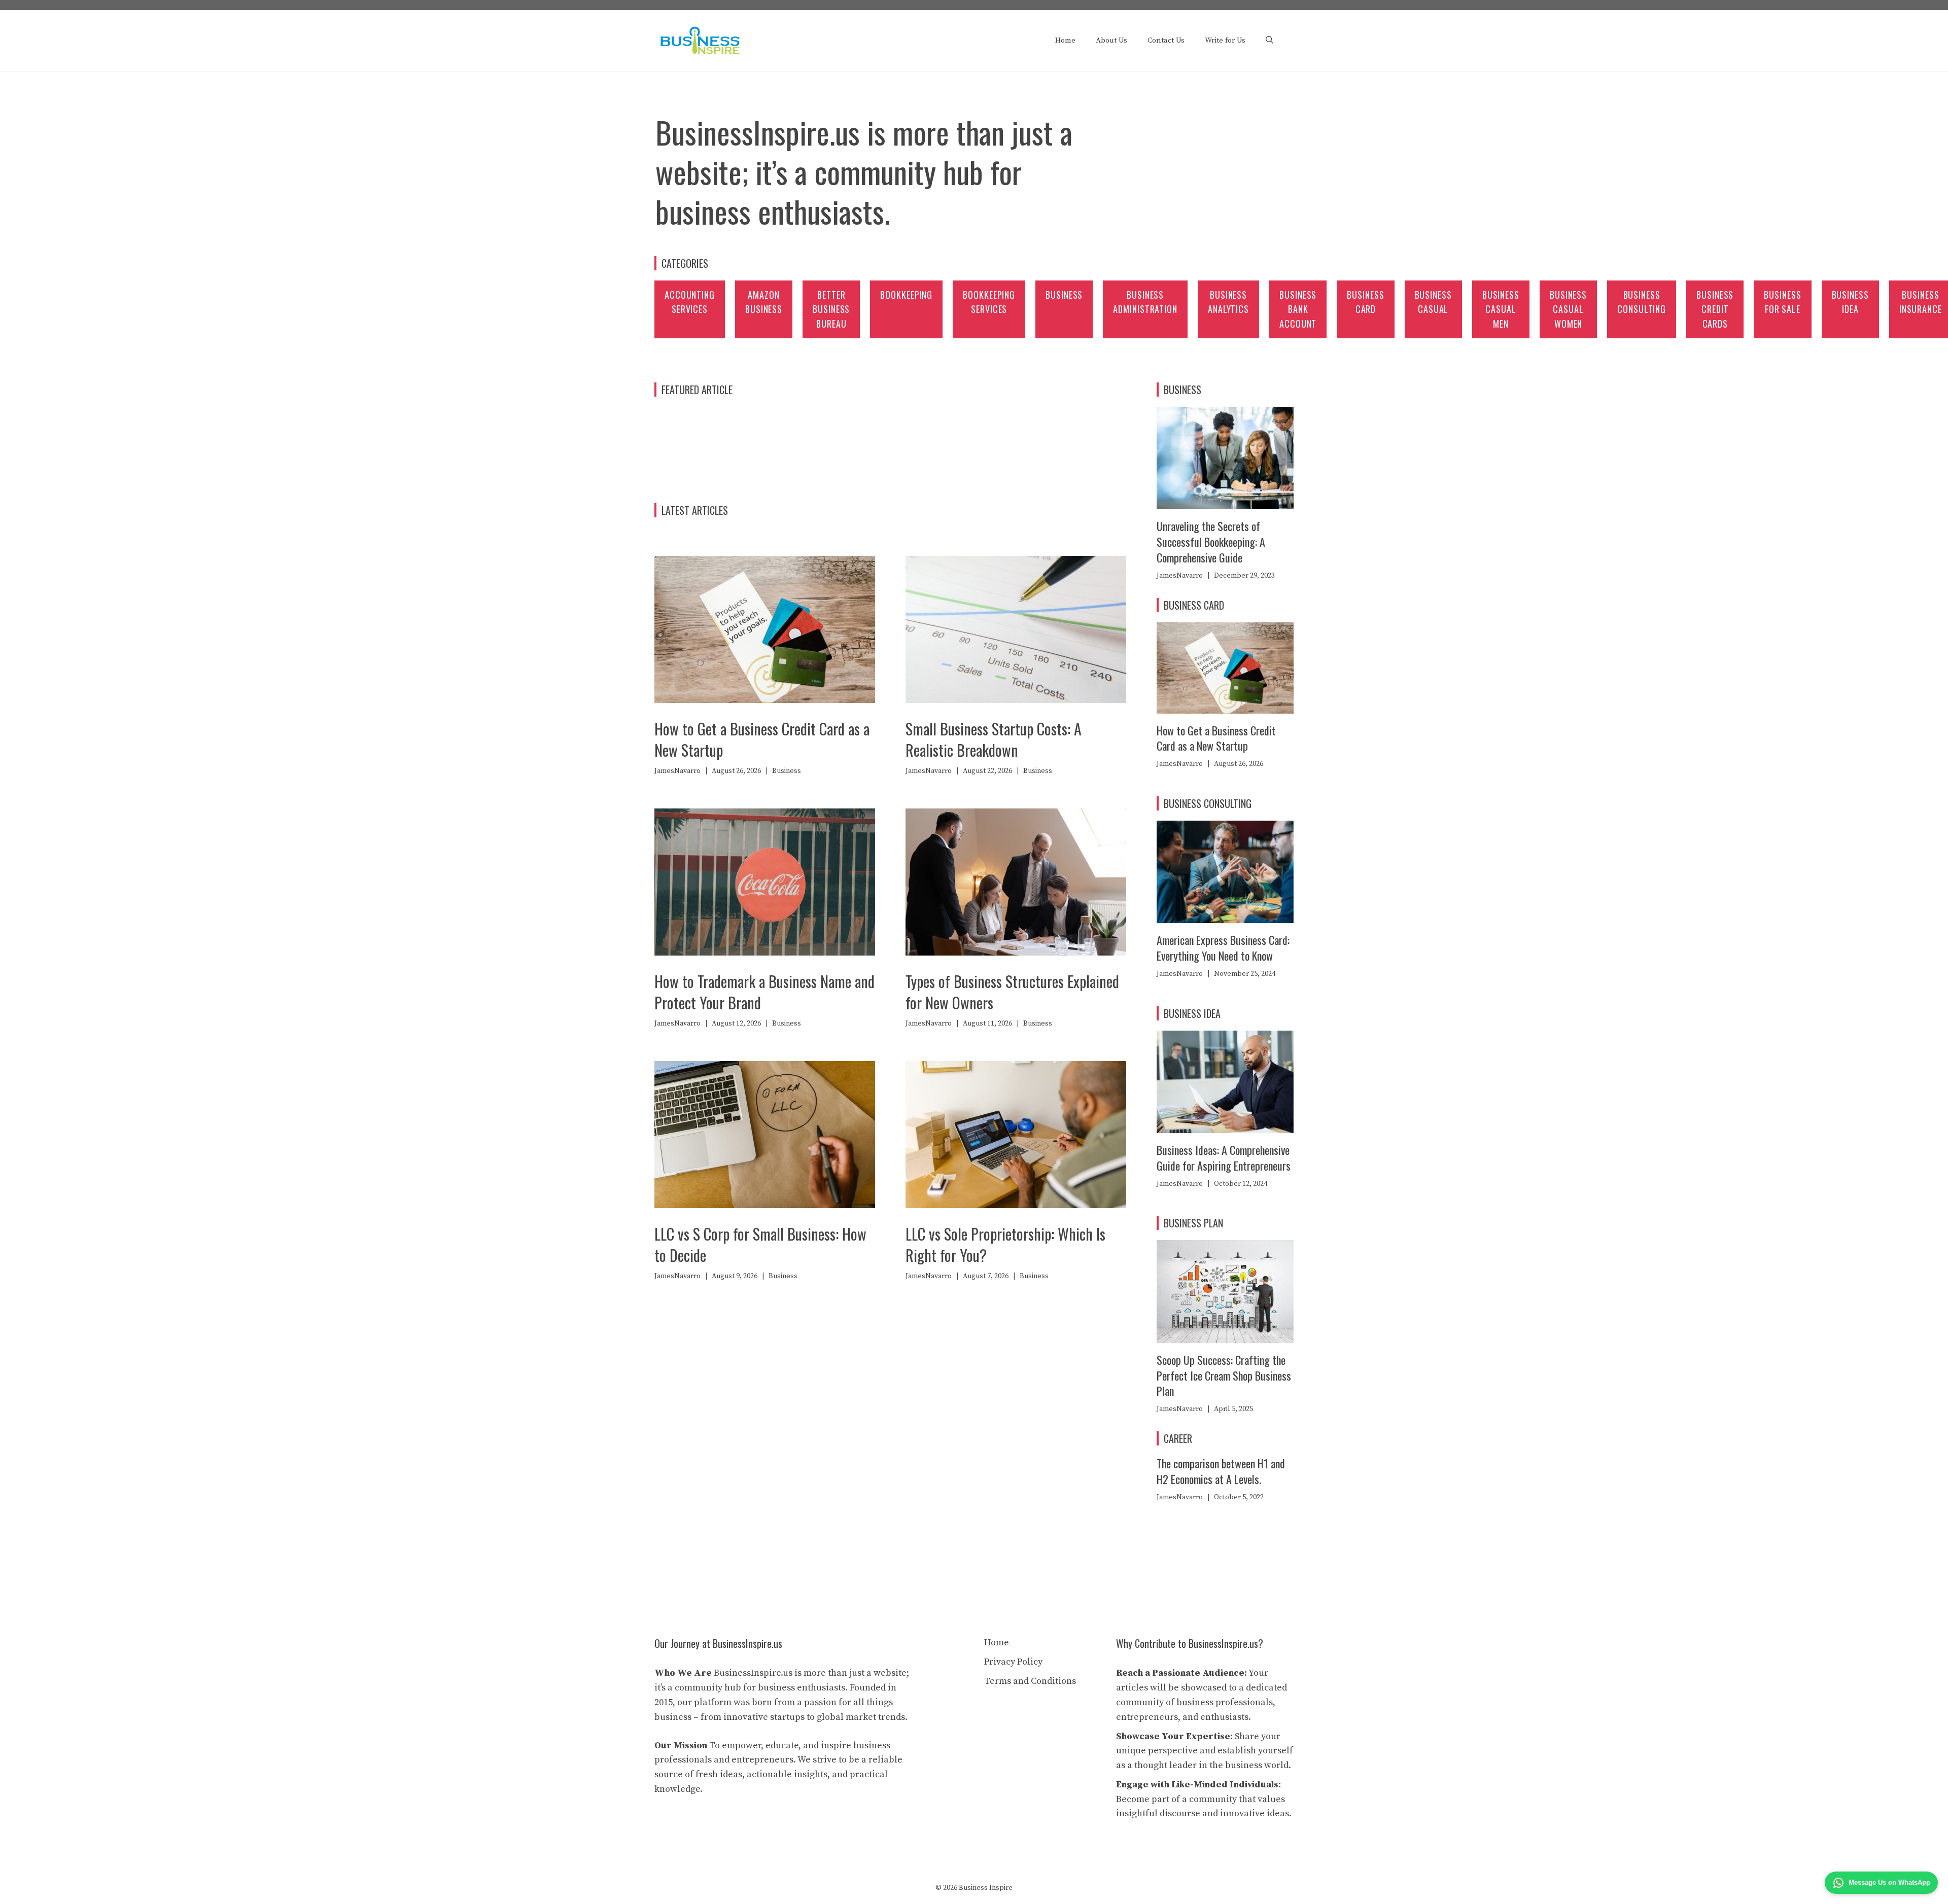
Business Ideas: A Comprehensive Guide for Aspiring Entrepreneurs (1224, 1158)
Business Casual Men (1501, 309)
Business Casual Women (1568, 309)
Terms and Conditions (1030, 1681)
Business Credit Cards (1715, 309)
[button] (1269, 41)
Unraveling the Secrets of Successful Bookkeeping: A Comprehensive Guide (1211, 542)
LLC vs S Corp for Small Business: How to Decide (760, 1244)
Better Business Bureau (831, 309)
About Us (1111, 40)
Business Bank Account (1298, 309)
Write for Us (1225, 40)
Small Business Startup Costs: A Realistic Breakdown (994, 739)
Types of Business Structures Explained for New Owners (1012, 992)
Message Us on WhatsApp (1889, 1882)
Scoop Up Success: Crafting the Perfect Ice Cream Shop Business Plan (1224, 1376)
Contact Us (1166, 40)
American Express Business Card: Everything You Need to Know (1223, 948)
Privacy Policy (1013, 1662)
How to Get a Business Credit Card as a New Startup (762, 739)
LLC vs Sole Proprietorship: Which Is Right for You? (1005, 1244)
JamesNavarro (677, 771)
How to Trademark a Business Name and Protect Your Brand (764, 992)
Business (1064, 295)
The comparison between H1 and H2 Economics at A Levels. (1221, 1471)
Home (1065, 40)
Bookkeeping (906, 295)
